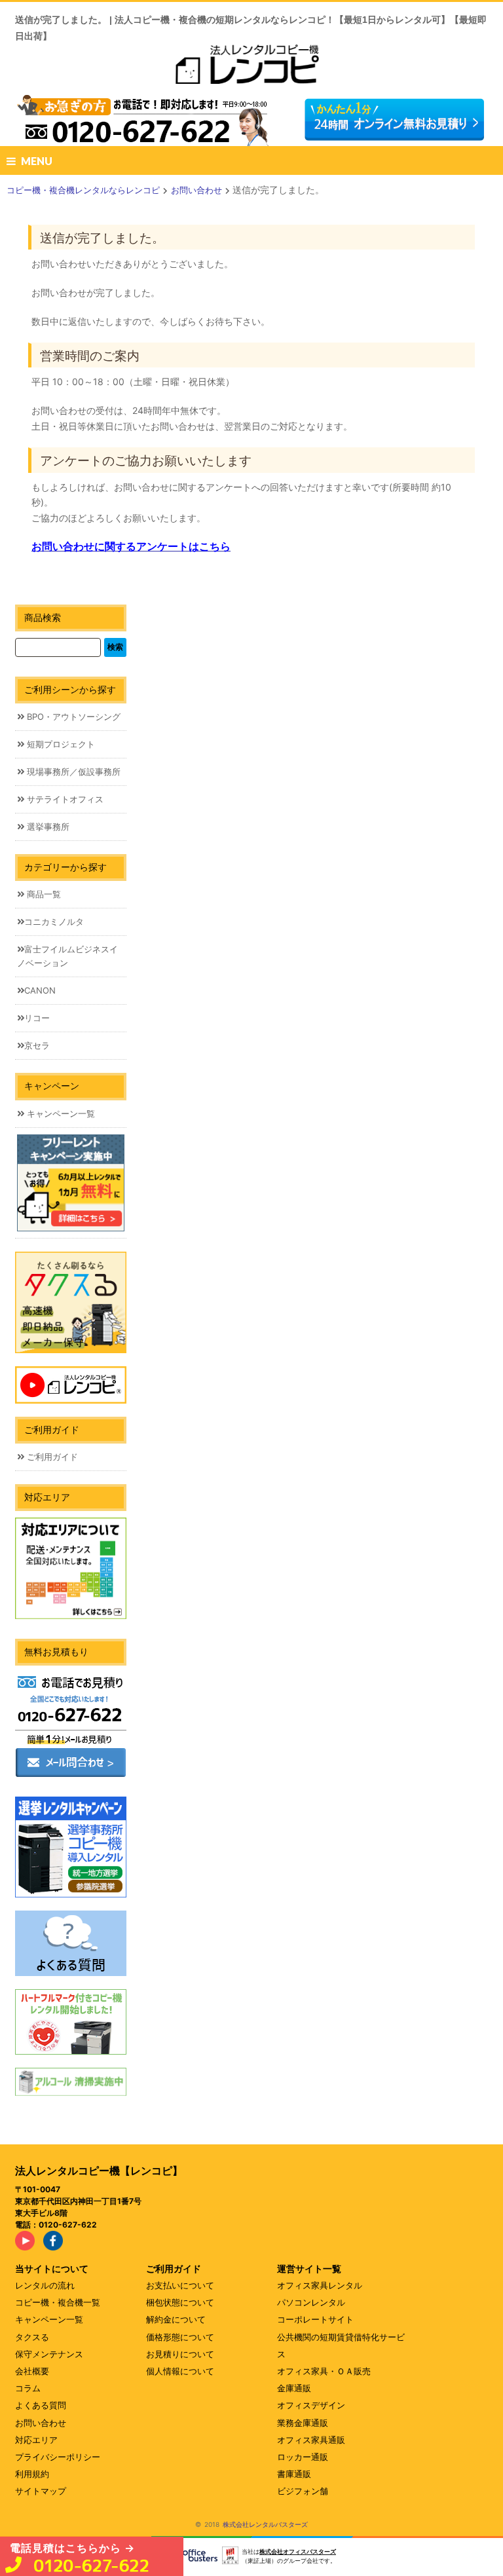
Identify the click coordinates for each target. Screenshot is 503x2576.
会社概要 (32, 2371)
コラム (28, 2388)
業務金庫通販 (303, 2423)
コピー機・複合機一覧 (58, 2302)
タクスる (32, 2337)
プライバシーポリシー (58, 2457)
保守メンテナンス (49, 2354)
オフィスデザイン (311, 2405)
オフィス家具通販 (311, 2440)
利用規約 (32, 2474)
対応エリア (36, 2440)
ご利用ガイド (51, 1457)
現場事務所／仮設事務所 (72, 772)
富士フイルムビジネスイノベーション (67, 956)
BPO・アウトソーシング (72, 717)
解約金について (176, 2319)
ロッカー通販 (303, 2457)
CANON (40, 990)
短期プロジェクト (60, 744)
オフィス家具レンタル (320, 2285)
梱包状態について (180, 2302)
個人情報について (180, 2371)
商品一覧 (43, 894)
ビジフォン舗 (303, 2491)
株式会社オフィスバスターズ (298, 2551)
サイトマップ (41, 2491)
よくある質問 (41, 2405)
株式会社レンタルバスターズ (265, 2524)
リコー (37, 1018)
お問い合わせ (41, 2423)
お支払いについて (180, 2285)
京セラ (37, 1045)
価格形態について (180, 2337)
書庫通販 (294, 2474)
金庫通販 (294, 2388)
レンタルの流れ (45, 2285)
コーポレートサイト (315, 2319)
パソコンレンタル (311, 2302)
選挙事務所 (47, 827)
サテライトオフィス (64, 799)
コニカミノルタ (54, 922)
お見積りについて (180, 2354)
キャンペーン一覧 (60, 1113)
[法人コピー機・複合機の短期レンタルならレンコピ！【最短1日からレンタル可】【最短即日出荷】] (251, 69)
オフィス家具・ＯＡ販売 (324, 2371)
